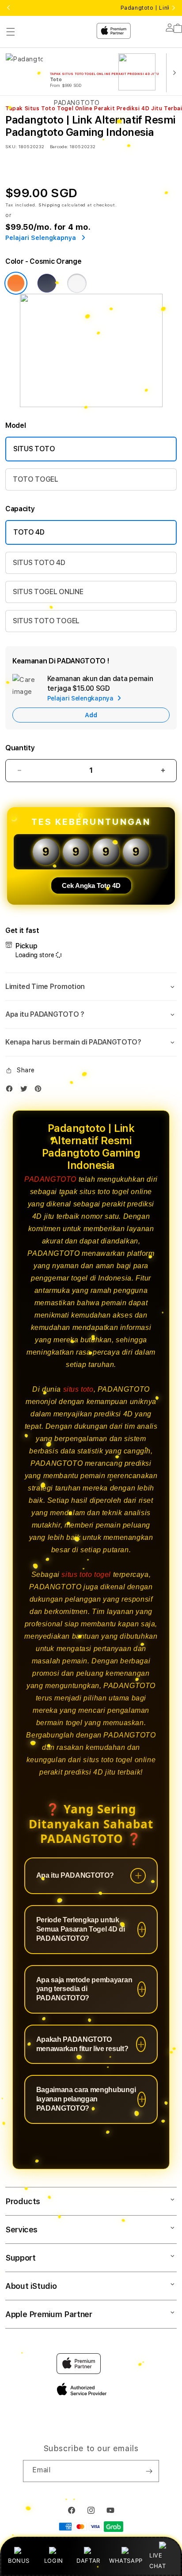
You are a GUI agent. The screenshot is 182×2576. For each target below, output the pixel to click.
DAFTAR (88, 2561)
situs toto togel (86, 1574)
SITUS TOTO (34, 449)
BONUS (19, 2561)
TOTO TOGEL (36, 479)
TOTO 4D (29, 532)
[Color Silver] (77, 283)
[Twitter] (26, 1091)
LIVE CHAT (157, 2560)
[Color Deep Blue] (47, 283)
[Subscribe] (149, 2471)
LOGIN (54, 2561)
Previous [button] (8, 8)
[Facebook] (11, 1091)
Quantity (20, 748)
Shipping (49, 205)
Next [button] (174, 8)
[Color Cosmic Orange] (16, 283)
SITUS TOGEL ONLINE (48, 592)
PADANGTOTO (50, 1179)
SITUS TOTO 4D (39, 563)
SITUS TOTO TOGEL (46, 621)
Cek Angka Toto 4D (91, 885)
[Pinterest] (40, 1091)
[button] (91, 987)
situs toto (78, 1389)
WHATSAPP (126, 2561)
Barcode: (59, 146)
